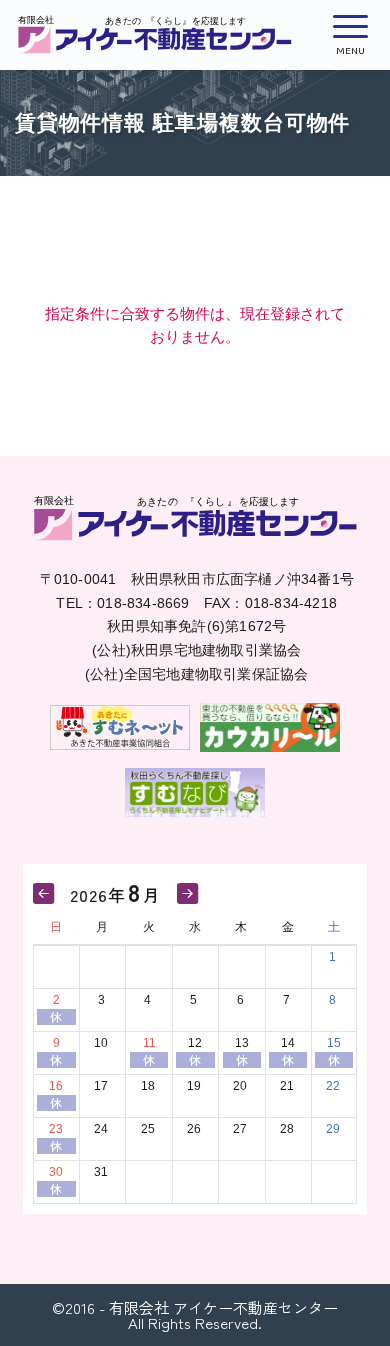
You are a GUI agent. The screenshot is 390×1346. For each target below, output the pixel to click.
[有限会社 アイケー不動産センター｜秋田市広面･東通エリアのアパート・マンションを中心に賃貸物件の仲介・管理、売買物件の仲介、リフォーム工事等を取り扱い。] (155, 35)
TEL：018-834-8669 (122, 603)
